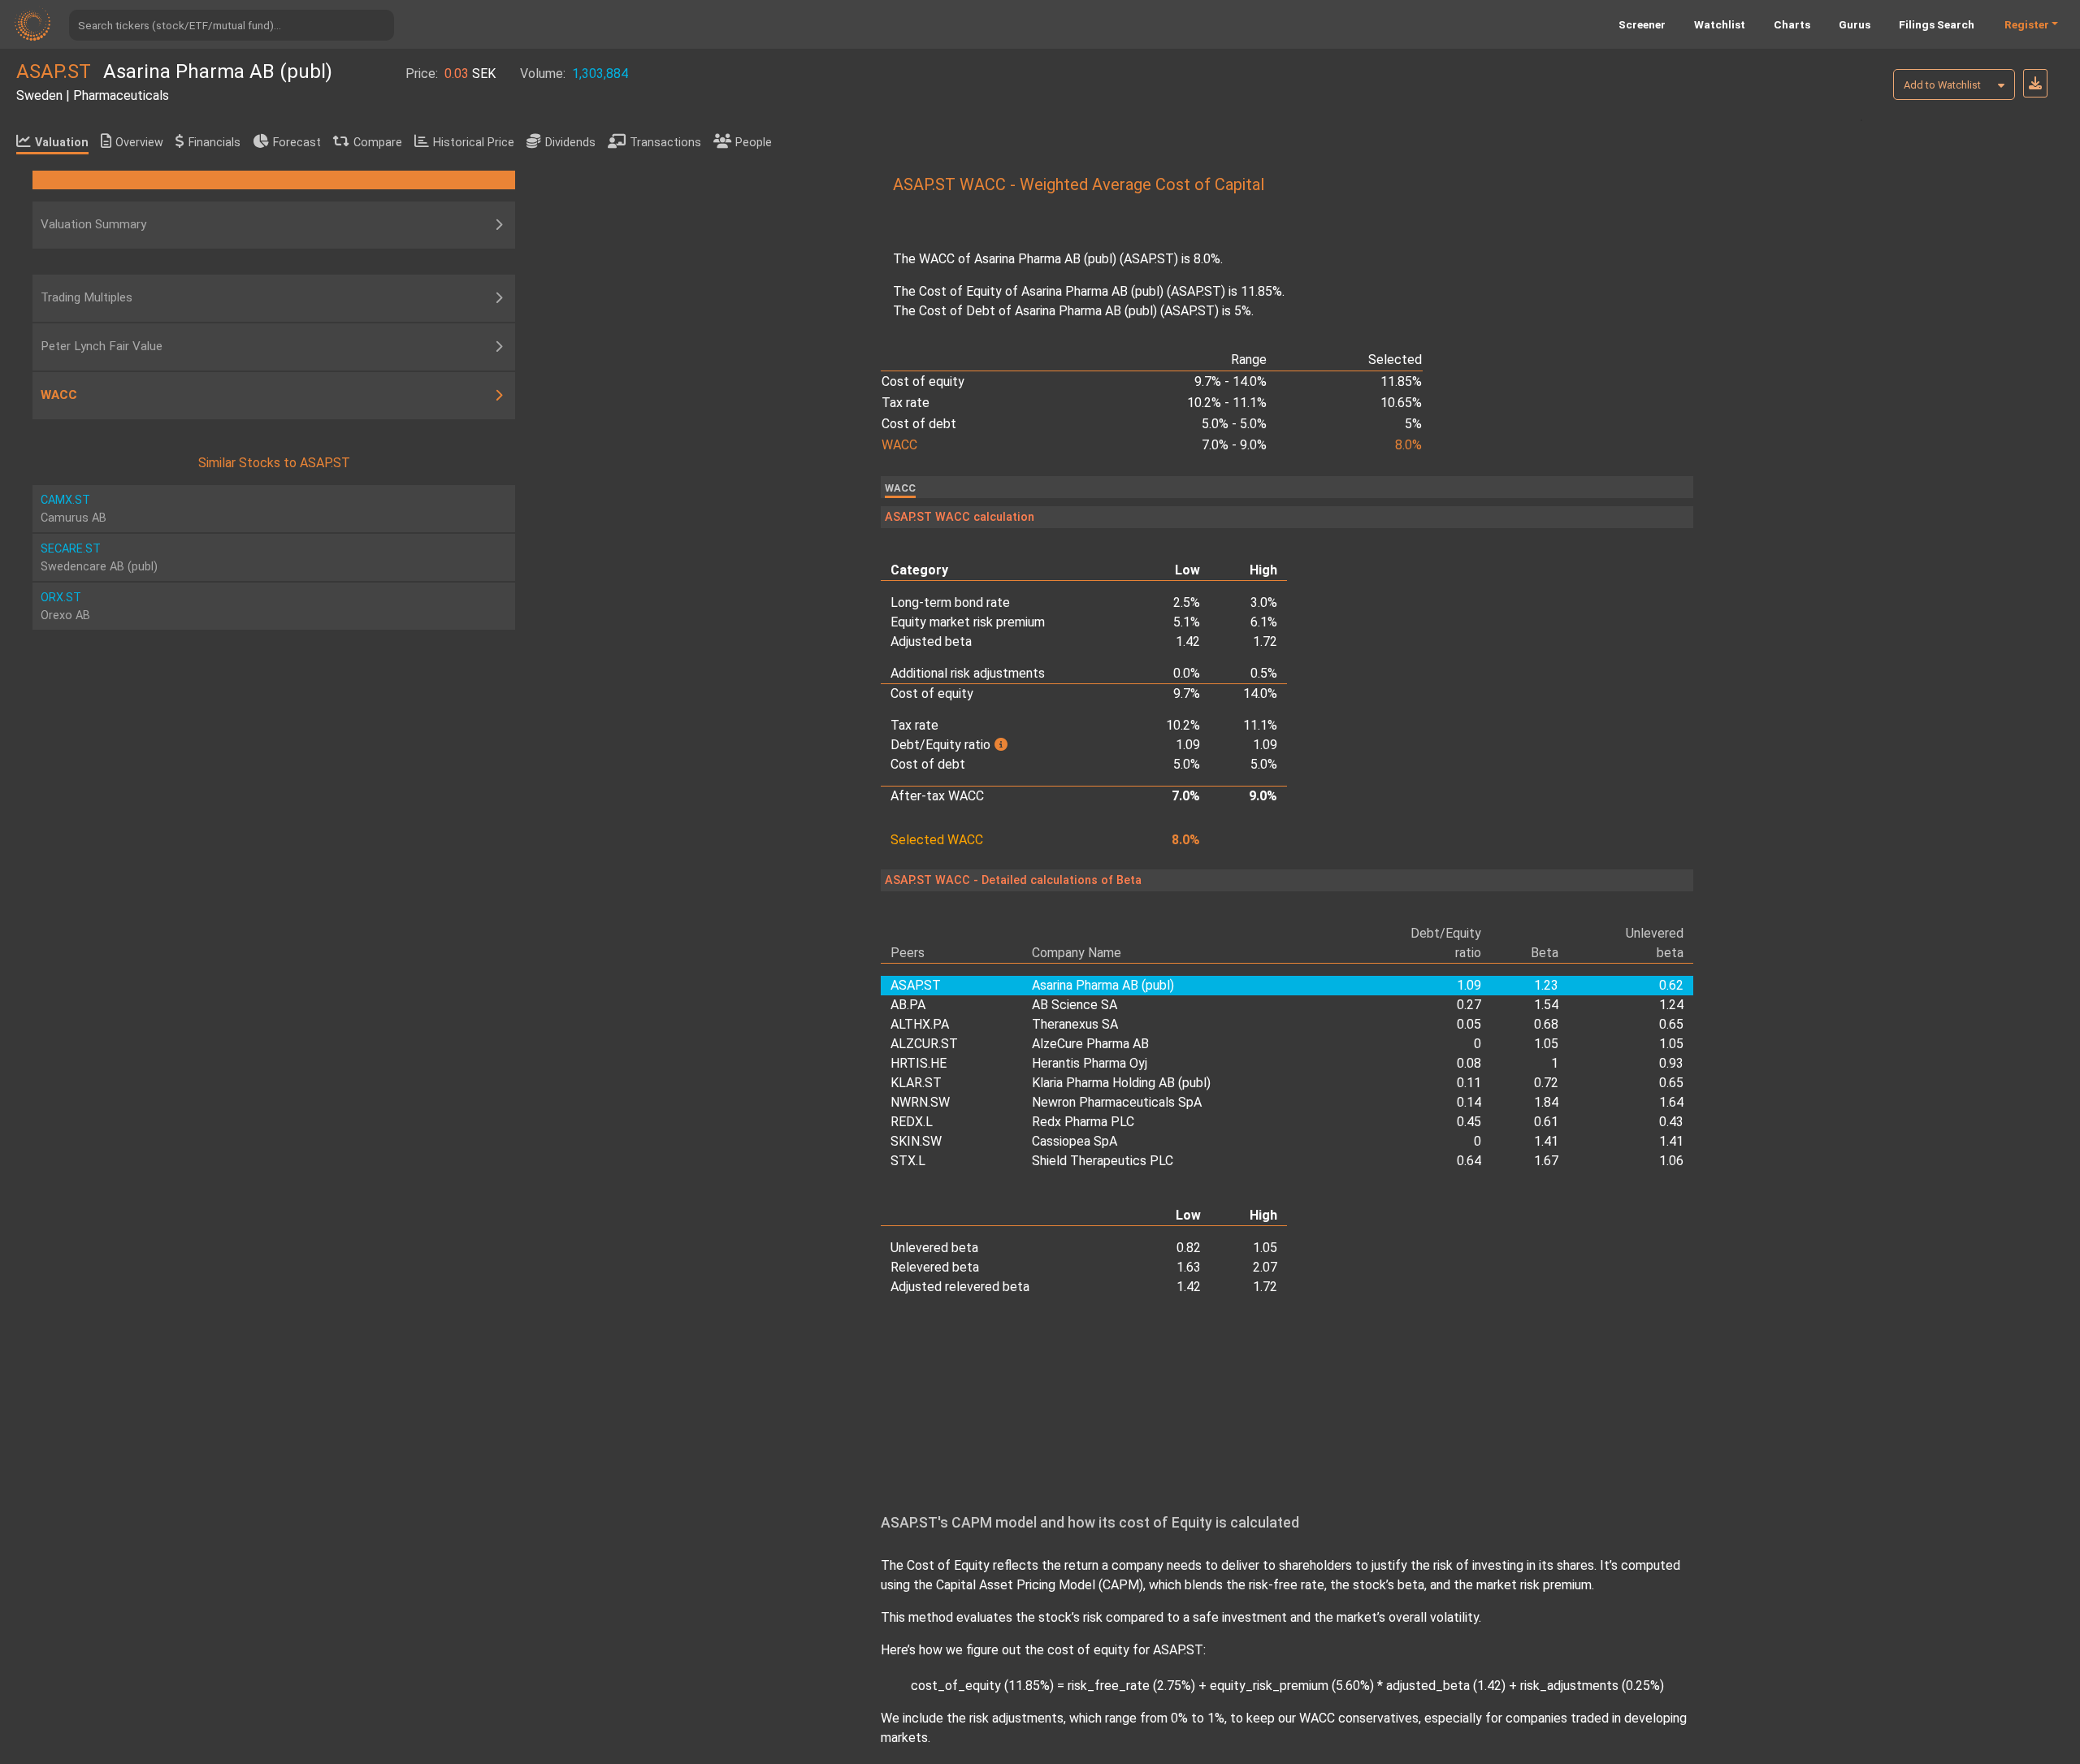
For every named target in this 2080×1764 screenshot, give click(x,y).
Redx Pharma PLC (1083, 1122)
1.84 (1546, 1102)
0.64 (1469, 1161)
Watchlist (1720, 24)
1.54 (1546, 1005)
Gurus (1855, 24)
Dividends (570, 143)
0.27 (1469, 1005)
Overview (139, 143)
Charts (1792, 24)
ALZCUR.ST (924, 1044)
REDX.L (912, 1122)
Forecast (297, 143)
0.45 (1469, 1122)
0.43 (1671, 1122)
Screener (1642, 24)
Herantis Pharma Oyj (1090, 1063)
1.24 (1671, 1005)
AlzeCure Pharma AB (1090, 1044)
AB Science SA (1075, 1005)
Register (2027, 24)
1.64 (1671, 1102)
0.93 (1671, 1063)
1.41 (1546, 1141)
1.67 (1546, 1161)
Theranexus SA (1075, 1024)
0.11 (1469, 1083)
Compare (378, 143)
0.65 (1671, 1024)
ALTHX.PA (920, 1024)
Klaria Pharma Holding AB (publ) (1121, 1083)
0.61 (1546, 1122)
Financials (214, 143)
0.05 (1469, 1024)
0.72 (1546, 1083)
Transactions (665, 143)
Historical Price (474, 143)
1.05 (1546, 1044)
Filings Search (1937, 24)
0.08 (1469, 1063)
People (754, 143)
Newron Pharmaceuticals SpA (1117, 1102)
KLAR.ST (916, 1083)
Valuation (62, 143)
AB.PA (908, 1005)
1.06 (1671, 1161)
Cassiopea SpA (1075, 1141)
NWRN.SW (920, 1102)
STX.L (908, 1161)
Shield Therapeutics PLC (1103, 1161)
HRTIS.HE (919, 1063)
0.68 (1546, 1024)
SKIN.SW (916, 1141)
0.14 (1469, 1102)
